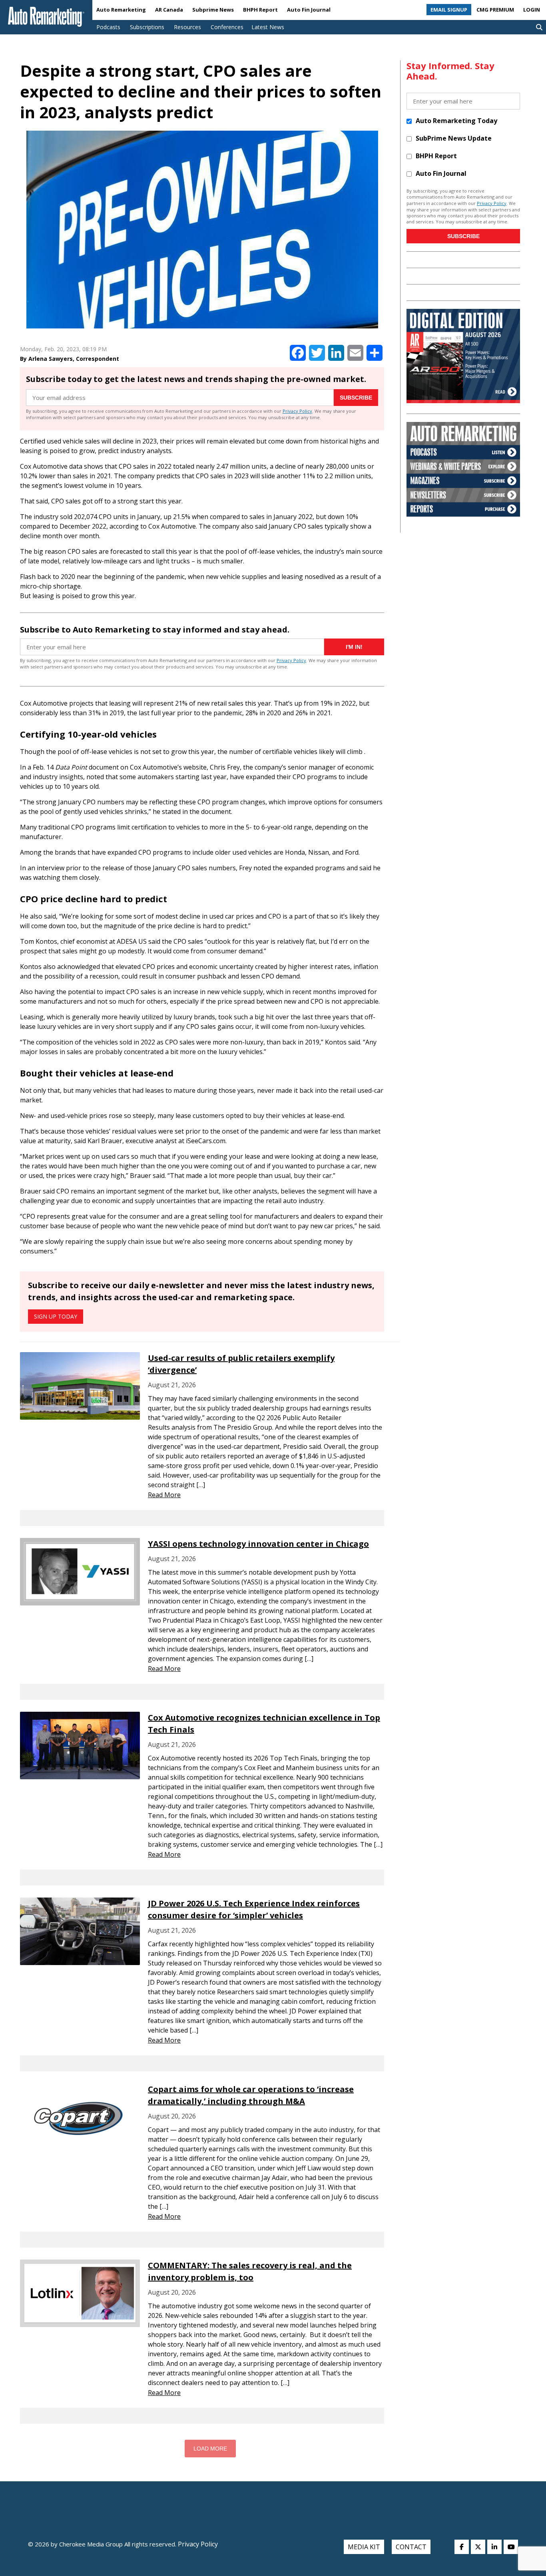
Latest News (268, 27)
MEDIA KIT (364, 2547)
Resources (187, 27)
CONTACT (411, 2547)
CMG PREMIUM (495, 10)
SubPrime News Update (454, 138)
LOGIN (532, 10)
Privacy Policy (297, 411)
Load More (210, 2449)
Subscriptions (147, 27)
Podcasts (108, 27)
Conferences (227, 27)
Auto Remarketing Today (456, 121)
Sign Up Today (56, 1316)
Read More (164, 1495)
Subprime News (213, 10)
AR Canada (169, 10)
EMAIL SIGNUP (449, 10)
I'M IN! (354, 647)
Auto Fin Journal (309, 10)
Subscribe (356, 398)
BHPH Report (260, 10)
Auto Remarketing (121, 10)
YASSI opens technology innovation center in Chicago (258, 1544)
